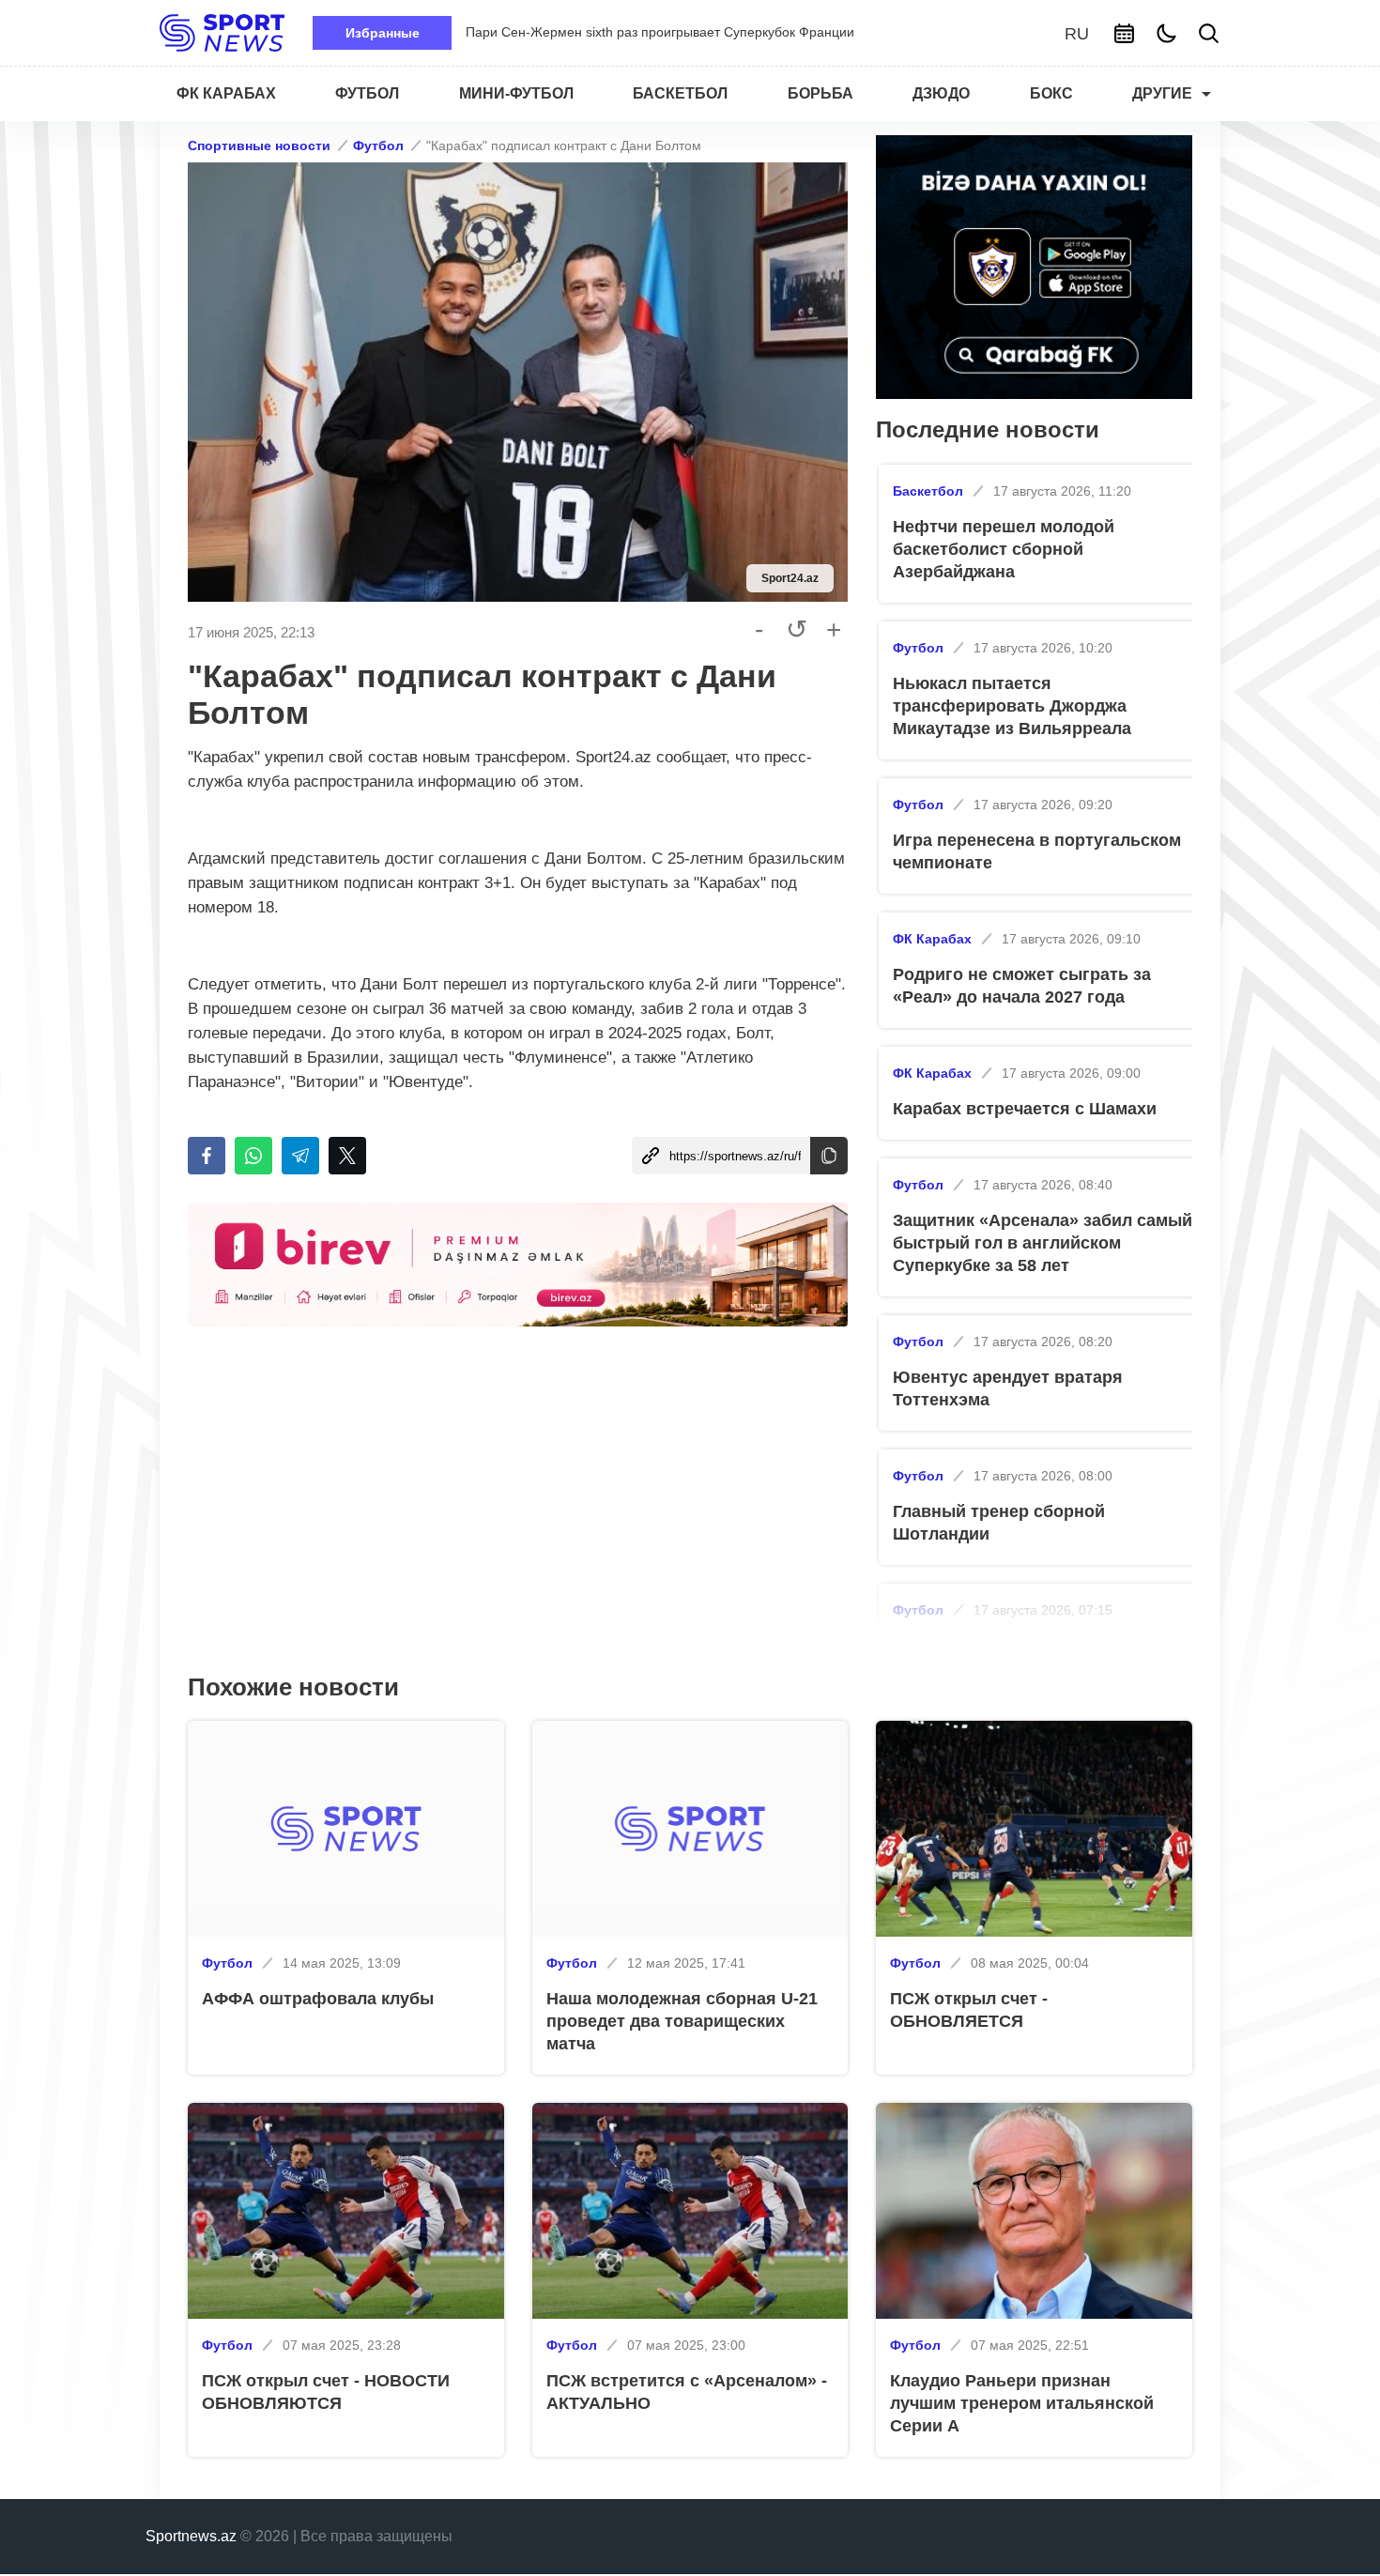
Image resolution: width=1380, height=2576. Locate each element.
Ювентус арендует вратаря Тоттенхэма (1008, 1388)
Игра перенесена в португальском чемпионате (1037, 851)
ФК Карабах (932, 939)
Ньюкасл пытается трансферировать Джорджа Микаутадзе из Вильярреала (1012, 706)
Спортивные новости (259, 146)
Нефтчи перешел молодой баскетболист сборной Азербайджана (1004, 549)
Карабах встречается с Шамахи (1025, 1109)
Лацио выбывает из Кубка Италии (569, 32)
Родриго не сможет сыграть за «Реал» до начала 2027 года (1022, 986)
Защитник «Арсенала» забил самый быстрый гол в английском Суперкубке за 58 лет (1043, 1243)
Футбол (378, 146)
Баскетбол (928, 491)
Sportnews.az (191, 2536)
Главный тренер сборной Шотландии (999, 1523)
